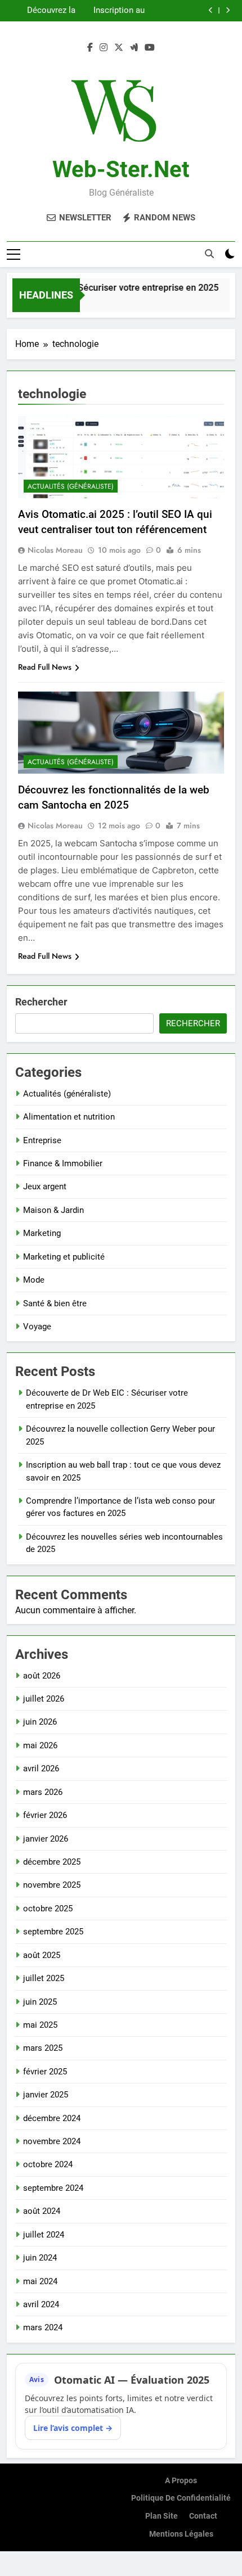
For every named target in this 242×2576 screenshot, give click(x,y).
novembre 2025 (52, 1885)
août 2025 (42, 1955)
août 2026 (42, 1676)
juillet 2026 (44, 1699)
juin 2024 (40, 2258)
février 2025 (45, 2072)
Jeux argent (45, 1187)
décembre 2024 (52, 2118)
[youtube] (150, 48)
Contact (203, 2516)
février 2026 (45, 1815)
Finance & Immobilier (63, 1163)
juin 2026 (40, 1722)
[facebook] (90, 48)
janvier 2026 (46, 1839)
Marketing (42, 1233)
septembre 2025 (53, 1932)
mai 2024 (40, 2281)
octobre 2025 (48, 1909)
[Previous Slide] (211, 10)
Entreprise (42, 1140)
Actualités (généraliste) (71, 486)
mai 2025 (40, 2025)
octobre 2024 (48, 2164)
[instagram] (104, 48)
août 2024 (42, 2211)
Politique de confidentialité (181, 2498)
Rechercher (41, 1002)
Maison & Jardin (53, 1210)
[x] (119, 48)
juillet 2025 (44, 1978)
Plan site (162, 2516)
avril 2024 (41, 2304)
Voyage (37, 1327)
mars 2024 (43, 2327)
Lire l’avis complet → (73, 2428)
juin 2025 (40, 2002)
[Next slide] (228, 10)
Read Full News (45, 667)
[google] (134, 48)
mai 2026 (40, 1745)
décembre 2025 (52, 1862)
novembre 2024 (52, 2141)
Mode (34, 1280)
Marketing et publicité (64, 1257)
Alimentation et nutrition (69, 1117)
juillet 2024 (44, 2235)
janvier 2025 (46, 2095)
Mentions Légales (181, 2534)
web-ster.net (121, 170)
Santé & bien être (55, 1303)
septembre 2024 (53, 2188)
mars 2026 (43, 1792)
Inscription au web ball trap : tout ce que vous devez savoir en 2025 (113, 11)
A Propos (181, 2481)
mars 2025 (43, 2048)
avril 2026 (41, 1769)
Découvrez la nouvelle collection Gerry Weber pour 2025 (44, 11)
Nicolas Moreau (55, 550)
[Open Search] (209, 254)
